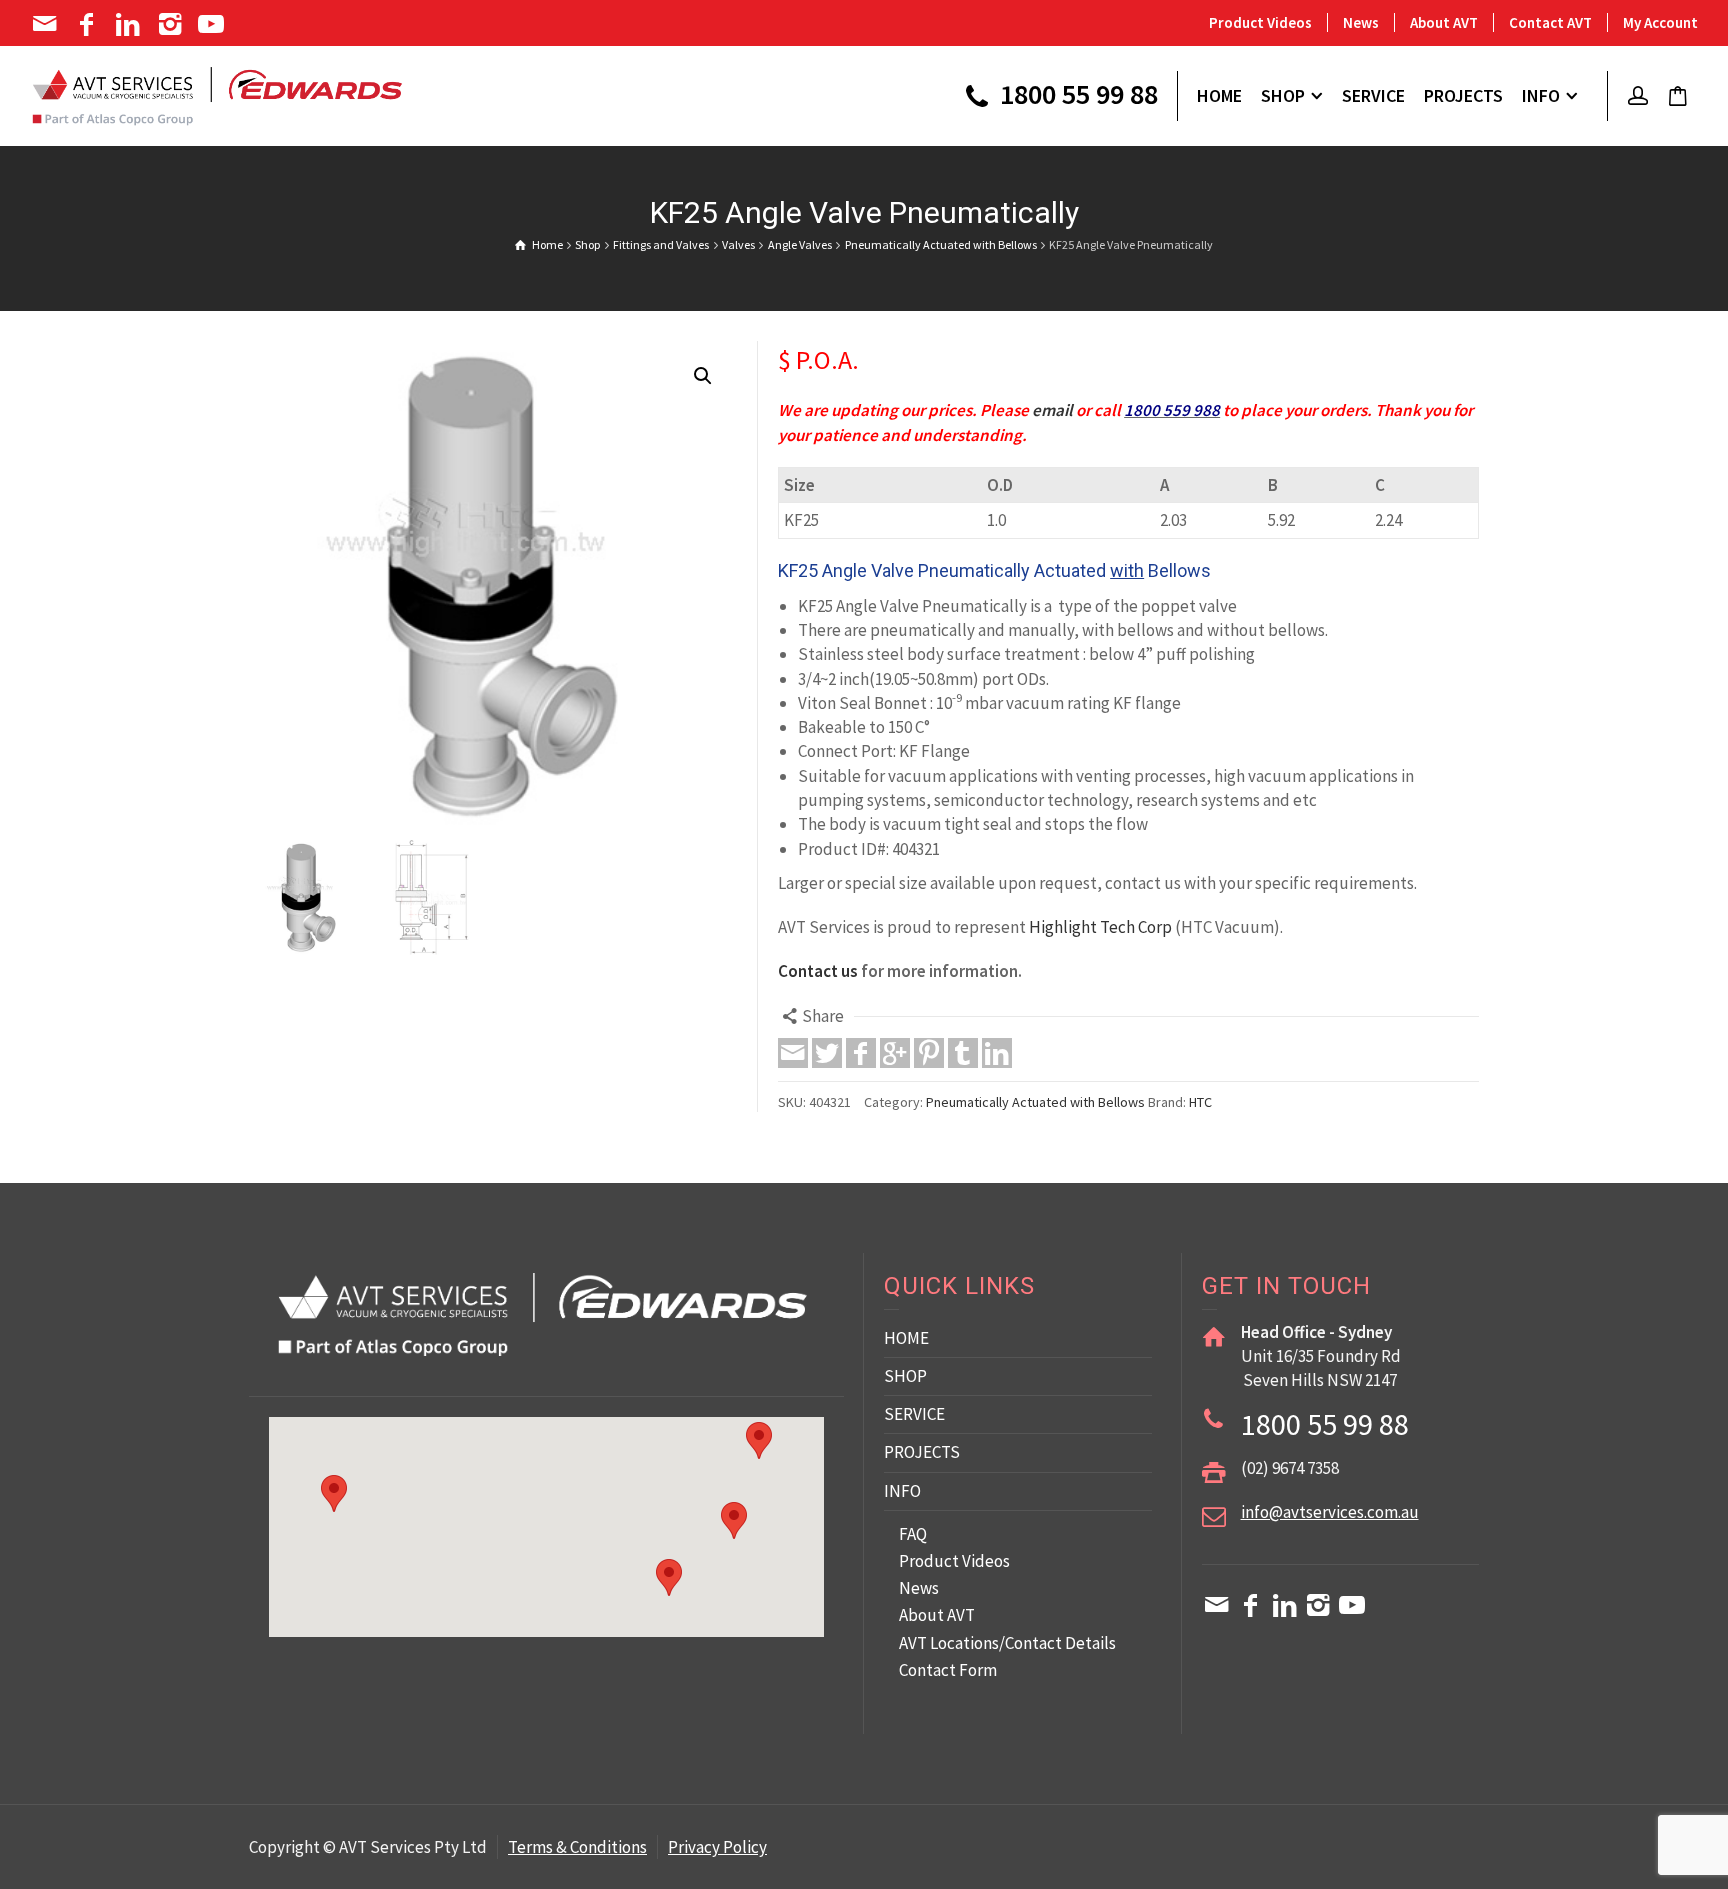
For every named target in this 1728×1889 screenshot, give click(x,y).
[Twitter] (827, 1053)
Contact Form (948, 1670)
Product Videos (1260, 22)
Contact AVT (1550, 22)
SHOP (905, 1376)
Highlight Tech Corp (1100, 927)
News (1361, 22)
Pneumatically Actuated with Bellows (1035, 1102)
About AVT (1444, 22)
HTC (1200, 1102)
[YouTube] (213, 24)
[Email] (46, 24)
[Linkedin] (129, 24)
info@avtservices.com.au (1330, 1512)
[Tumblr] (963, 1053)
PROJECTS (922, 1452)
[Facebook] (88, 24)
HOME (906, 1338)
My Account (1660, 22)
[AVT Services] (217, 94)
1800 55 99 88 (1076, 96)
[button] (703, 376)
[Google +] (895, 1053)
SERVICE (914, 1414)
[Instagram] (171, 24)
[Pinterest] (929, 1053)
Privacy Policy (717, 1847)
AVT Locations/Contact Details (1007, 1643)
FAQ (913, 1534)
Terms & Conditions (577, 1847)
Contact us (818, 971)
